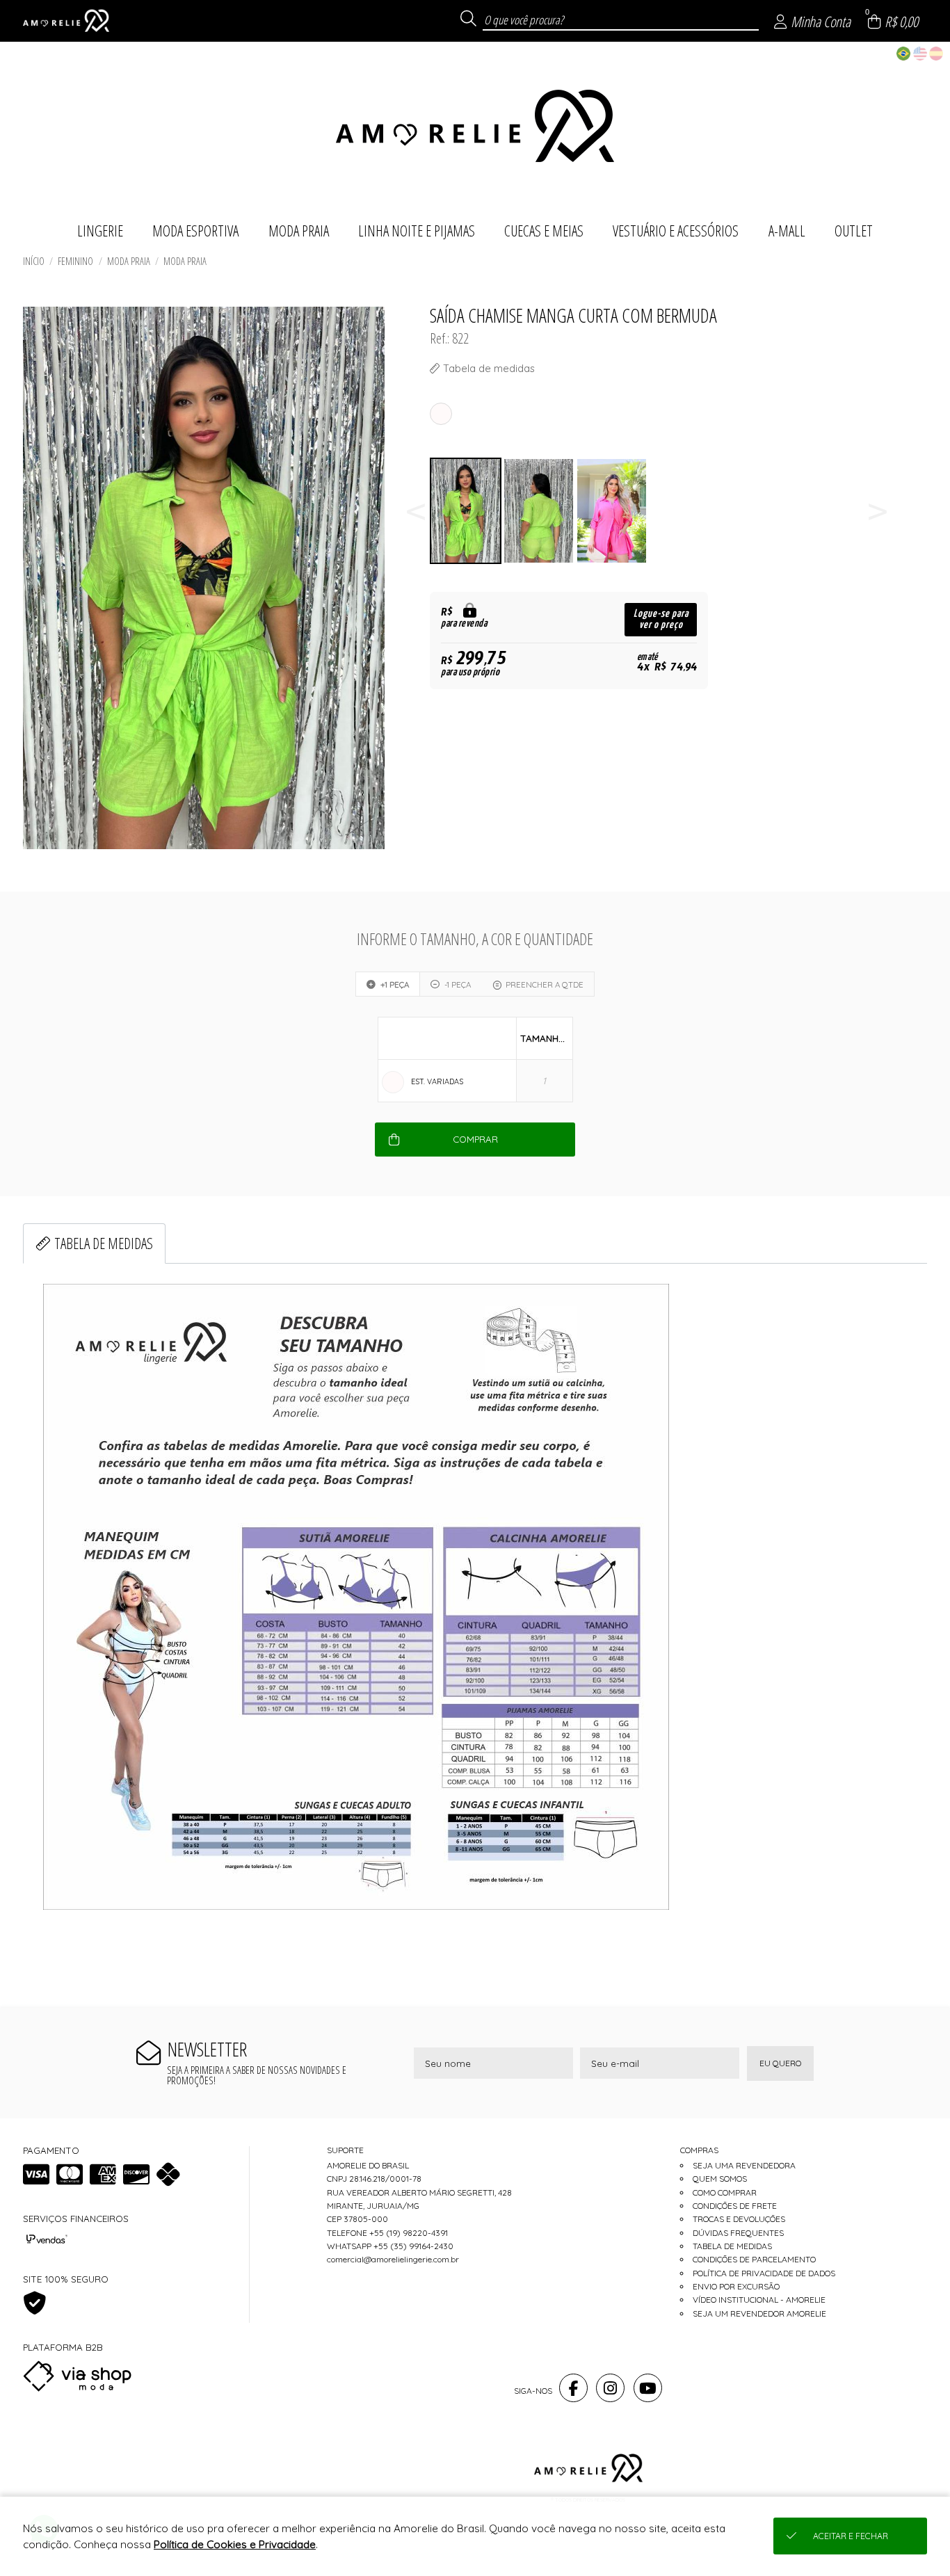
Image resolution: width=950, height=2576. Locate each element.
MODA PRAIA (129, 261)
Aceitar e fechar (851, 2536)
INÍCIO (34, 261)
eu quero (780, 2063)
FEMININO (75, 261)
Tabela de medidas (104, 1243)
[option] (466, 511)
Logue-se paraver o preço (661, 619)
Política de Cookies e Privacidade (235, 2544)
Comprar (475, 1139)
